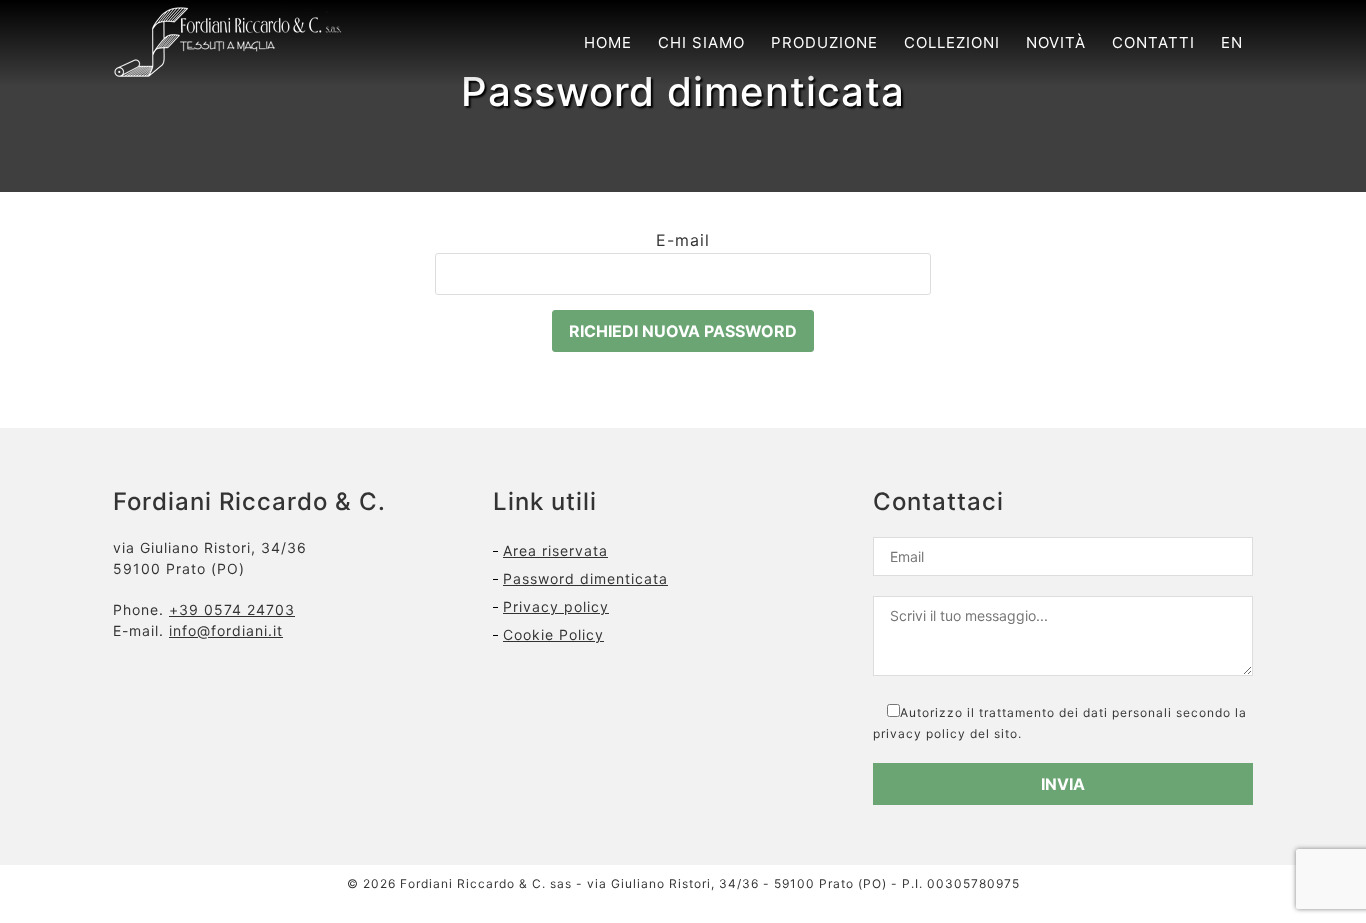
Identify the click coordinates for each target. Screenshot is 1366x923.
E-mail (683, 240)
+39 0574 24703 (232, 609)
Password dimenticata (585, 578)
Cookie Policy (553, 634)
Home (608, 42)
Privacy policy (556, 606)
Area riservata (555, 550)
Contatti (1153, 42)
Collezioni (952, 42)
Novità (1056, 42)
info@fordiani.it (226, 630)
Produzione (824, 42)
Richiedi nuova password (683, 331)
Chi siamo (701, 42)
